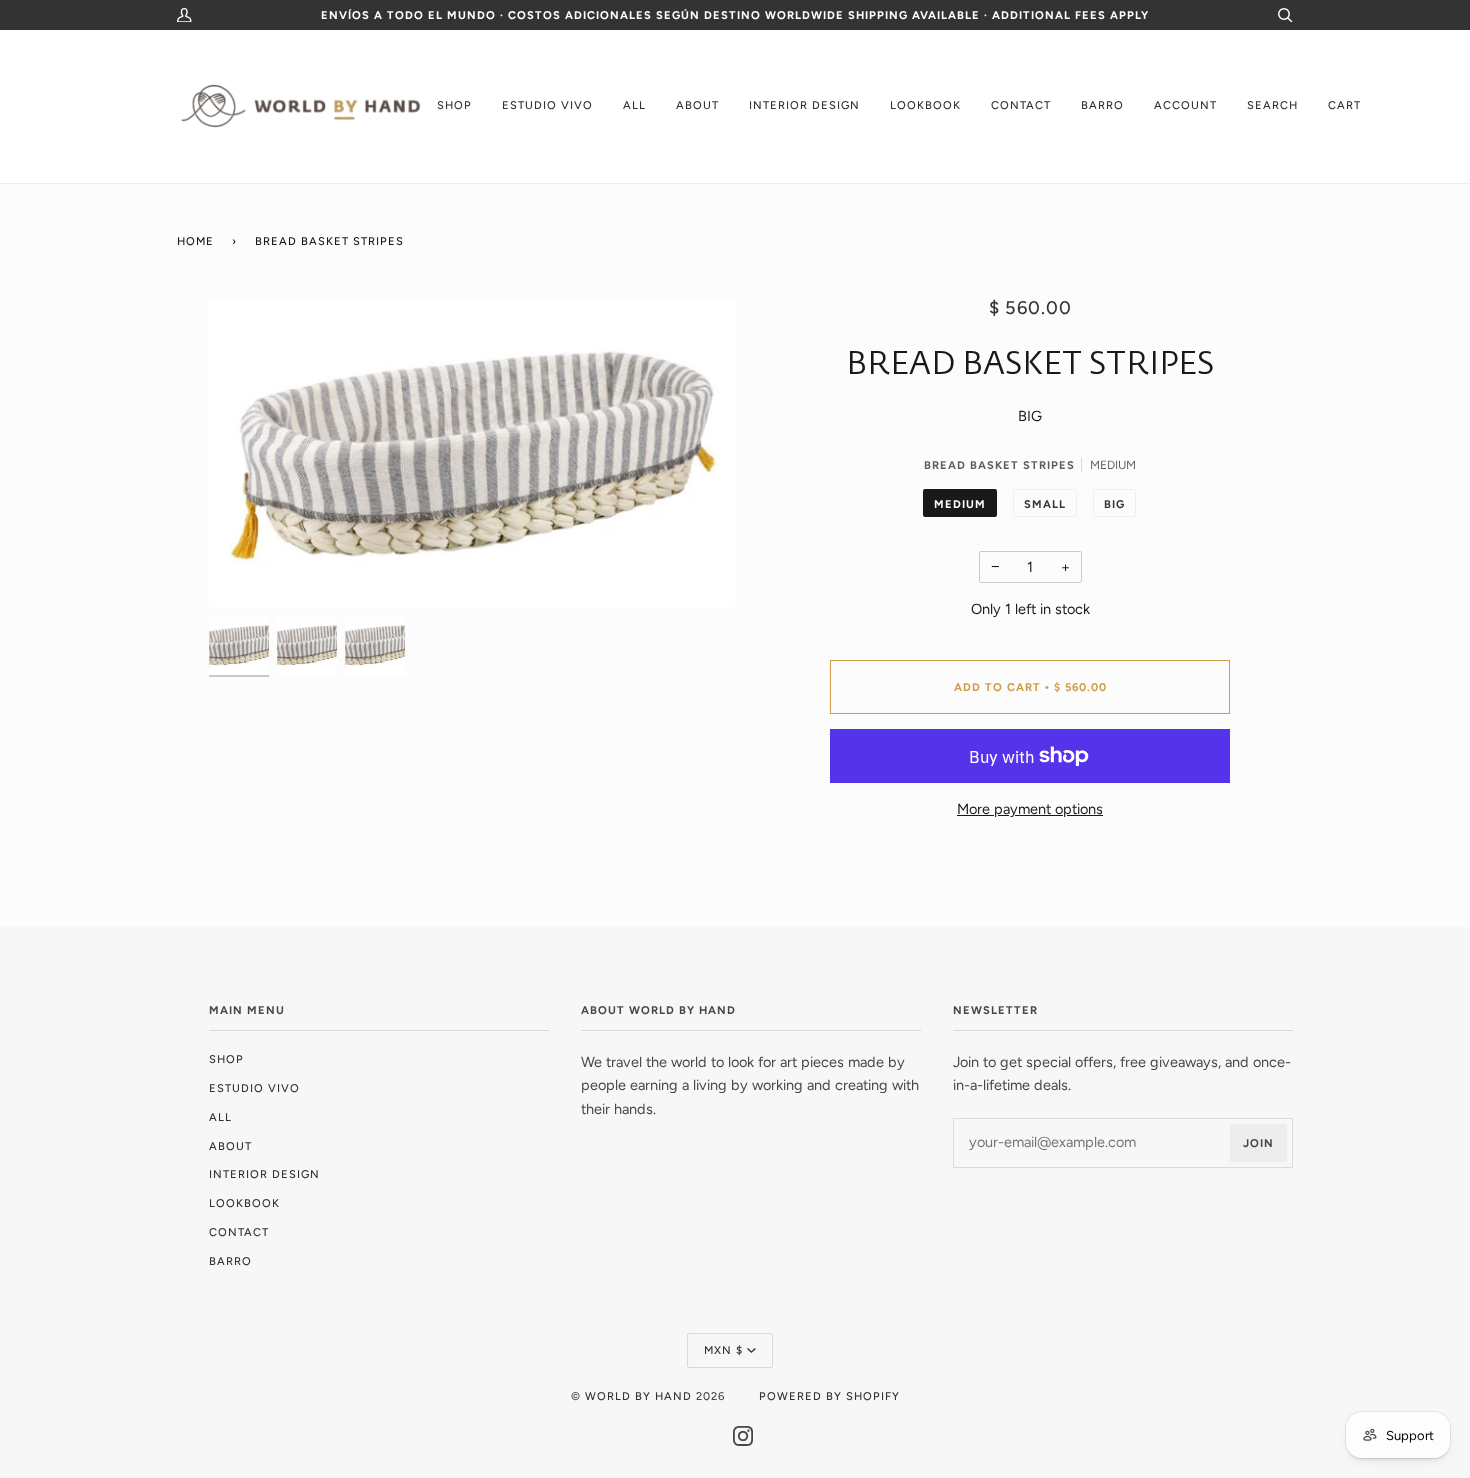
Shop (226, 1059)
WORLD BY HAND (638, 1396)
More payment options (1030, 809)
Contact (239, 1232)
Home (195, 241)
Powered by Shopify (829, 1396)
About (230, 1146)
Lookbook (244, 1203)
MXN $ (723, 1350)
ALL (220, 1117)
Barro (230, 1261)
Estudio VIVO (254, 1088)
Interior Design (264, 1174)
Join (1258, 1143)
